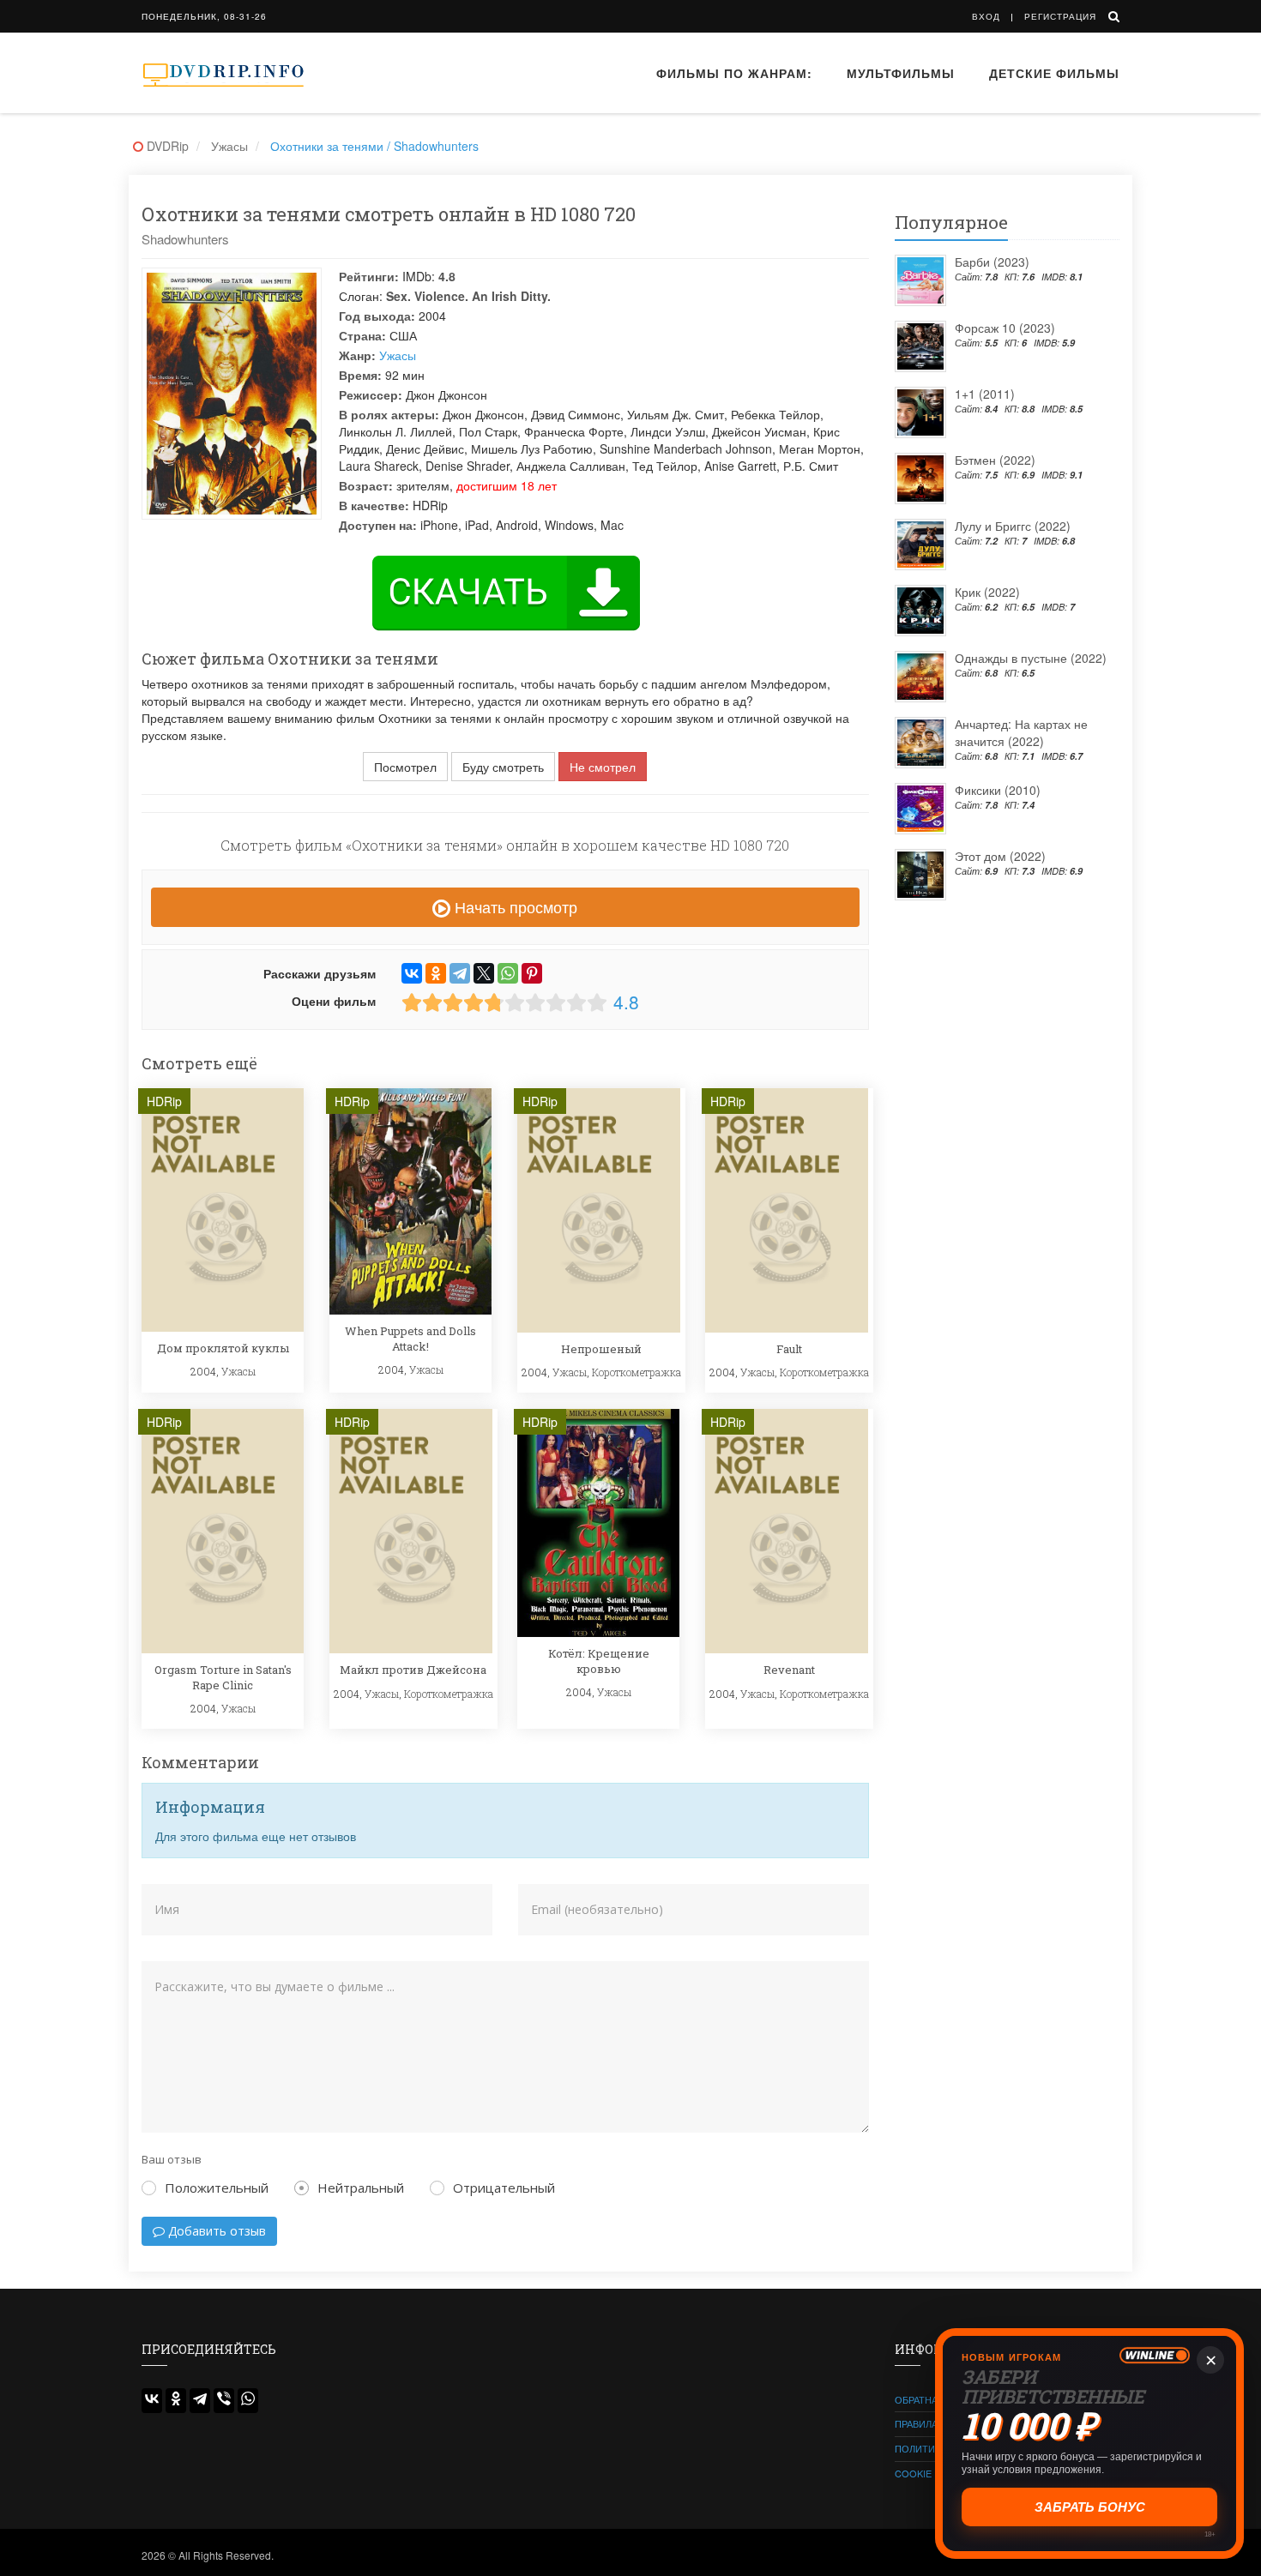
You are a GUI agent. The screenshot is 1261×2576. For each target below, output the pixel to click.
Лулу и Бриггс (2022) (1013, 526)
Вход (986, 16)
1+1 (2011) (985, 394)
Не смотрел (603, 767)
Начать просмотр (514, 906)
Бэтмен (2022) (995, 460)
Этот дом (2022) (1000, 856)
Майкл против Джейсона (413, 1670)
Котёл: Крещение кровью (599, 1661)
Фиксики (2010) (998, 790)
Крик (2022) (987, 592)
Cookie (913, 2473)
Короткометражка (637, 1372)
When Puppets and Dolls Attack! (410, 1339)
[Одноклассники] (436, 973)
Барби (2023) (992, 262)
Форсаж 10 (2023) (1005, 328)
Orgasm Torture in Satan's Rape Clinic (223, 1677)
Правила (916, 2423)
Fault (789, 1349)
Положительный (217, 2188)
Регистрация (1060, 16)
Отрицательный (504, 2188)
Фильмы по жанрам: (734, 73)
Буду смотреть (503, 767)
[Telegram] (460, 973)
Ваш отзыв (172, 2159)
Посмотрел (405, 767)
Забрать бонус (1090, 2507)
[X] (484, 973)
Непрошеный (601, 1349)
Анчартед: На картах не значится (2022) (1021, 732)
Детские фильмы (1054, 73)
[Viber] (224, 2401)
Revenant (789, 1670)
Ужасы (398, 355)
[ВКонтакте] (412, 973)
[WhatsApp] (508, 973)
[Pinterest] (532, 973)
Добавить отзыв (215, 2231)
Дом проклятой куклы (223, 1348)
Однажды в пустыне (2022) (1031, 658)
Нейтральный (361, 2188)
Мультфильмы (901, 73)
